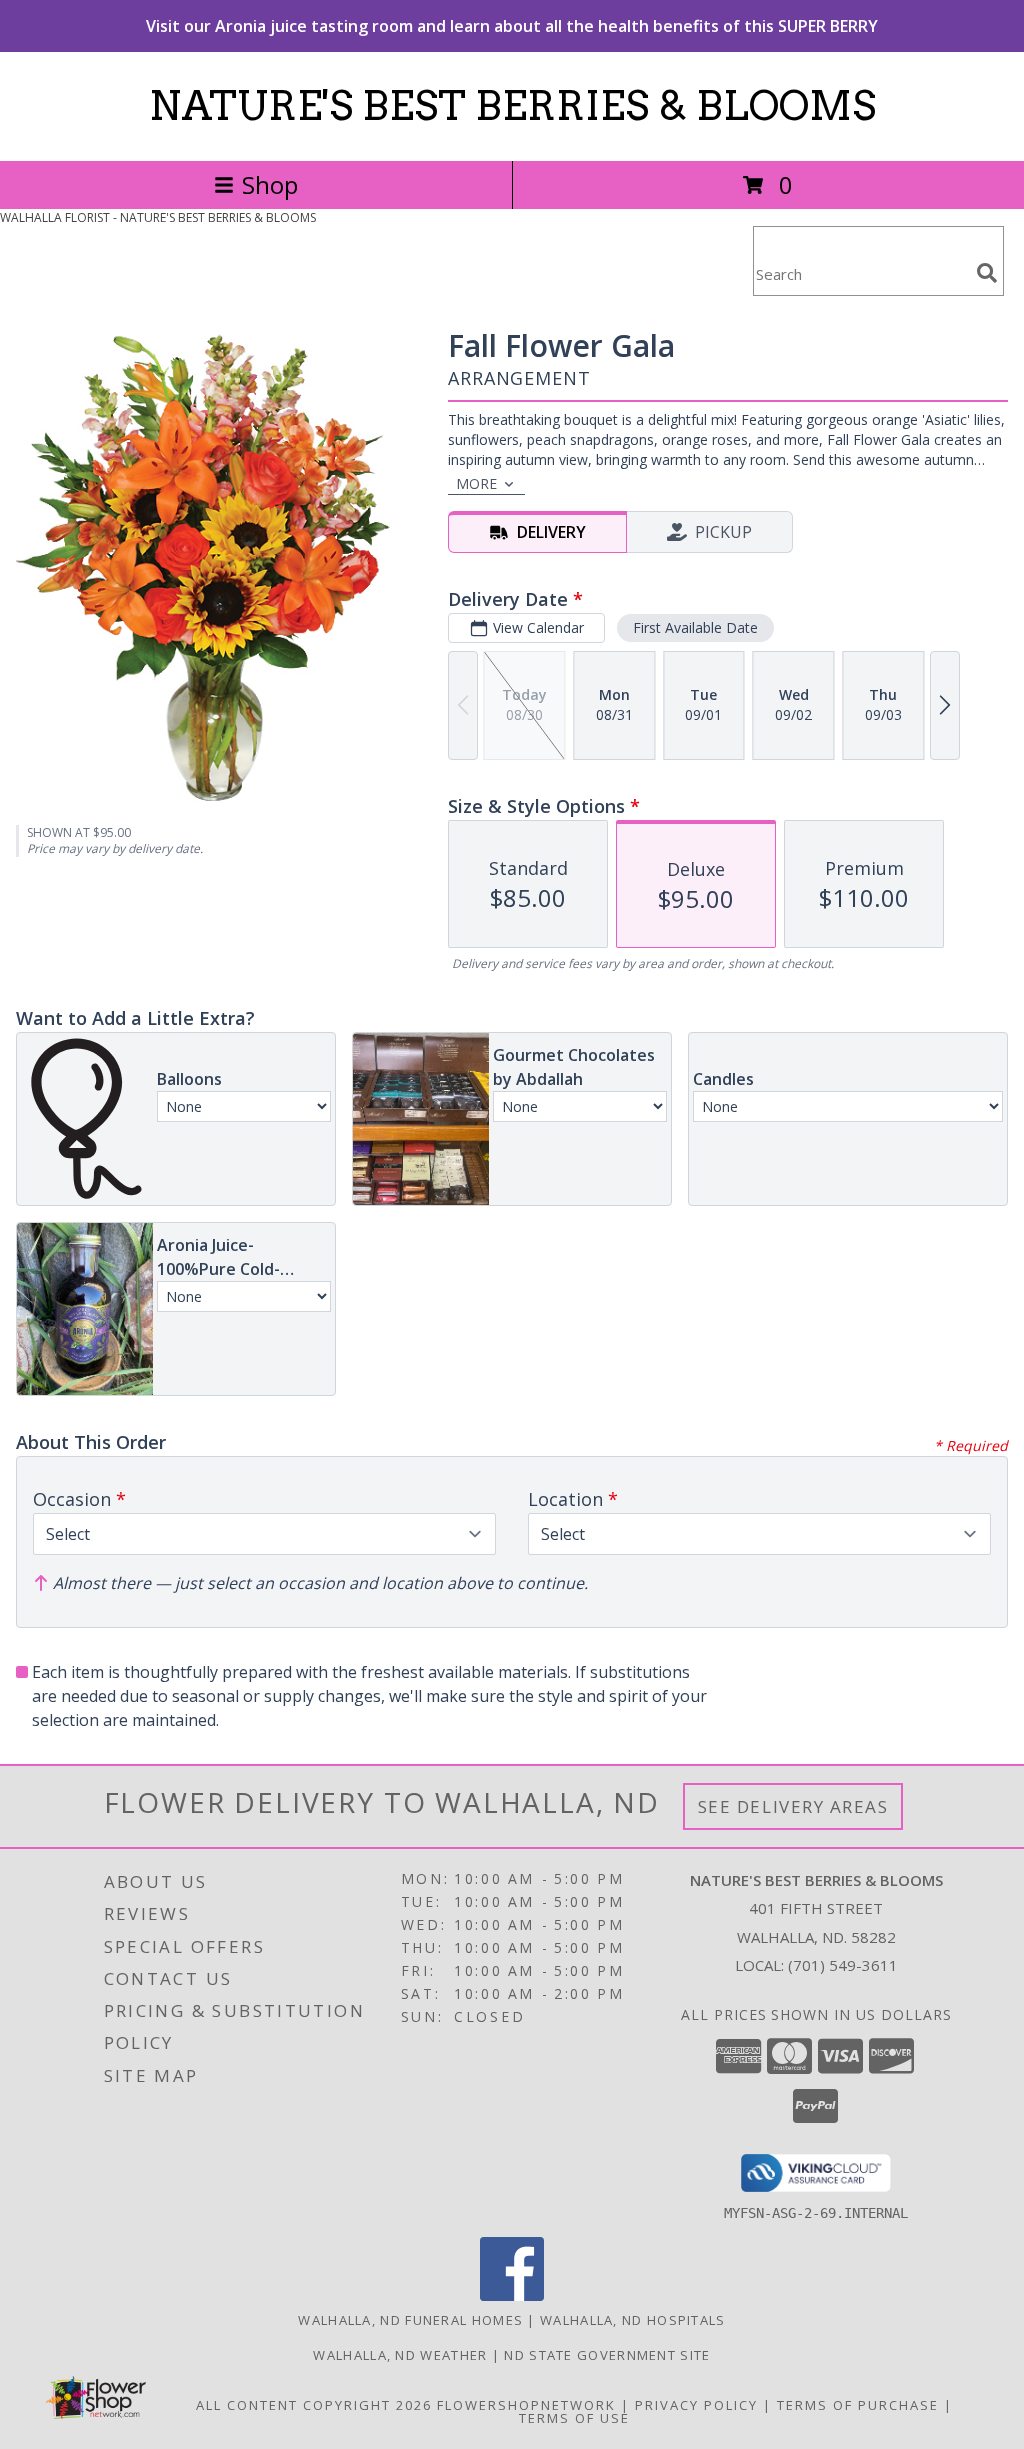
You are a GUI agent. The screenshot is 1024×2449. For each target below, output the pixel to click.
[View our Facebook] (512, 2295)
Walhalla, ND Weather (400, 2355)
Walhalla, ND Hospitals (633, 2320)
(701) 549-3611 (843, 1965)
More (476, 483)
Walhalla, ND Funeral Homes (410, 2320)
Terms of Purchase (858, 2405)
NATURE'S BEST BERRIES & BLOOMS (512, 106)
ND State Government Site (607, 2355)
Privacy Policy (696, 2405)
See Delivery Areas (793, 1806)
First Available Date (695, 627)
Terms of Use (574, 2418)
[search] (987, 273)
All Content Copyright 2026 (314, 2405)
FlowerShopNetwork (526, 2405)
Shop (270, 184)
